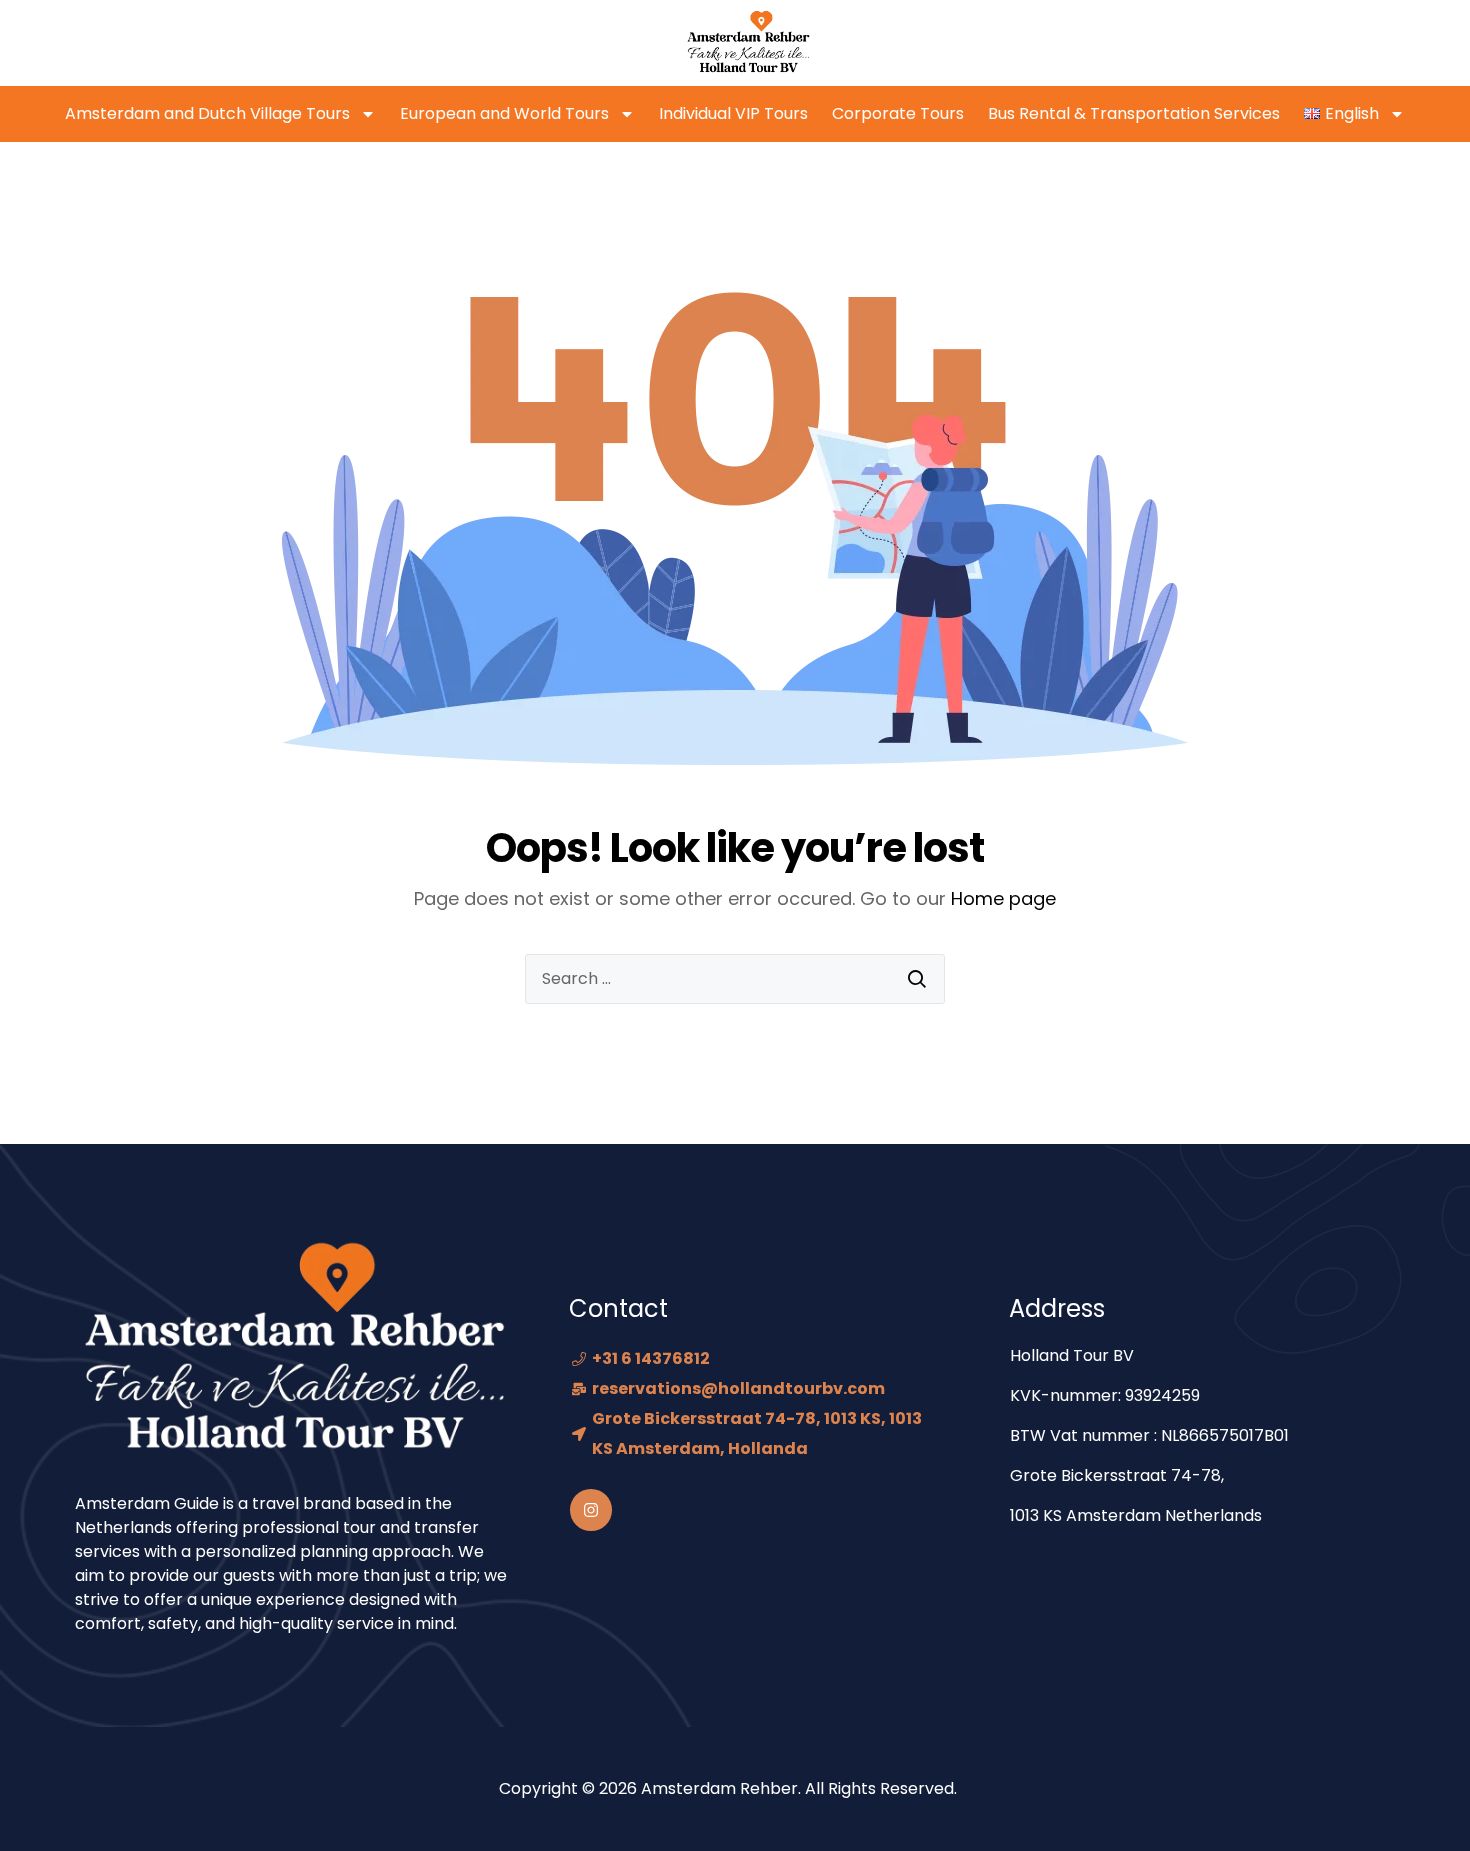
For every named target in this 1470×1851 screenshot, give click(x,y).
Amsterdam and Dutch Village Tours (207, 113)
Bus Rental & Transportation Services (1134, 113)
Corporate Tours (898, 113)
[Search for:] (735, 979)
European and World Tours (504, 113)
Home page (1003, 898)
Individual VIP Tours (733, 113)
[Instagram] (591, 1510)
